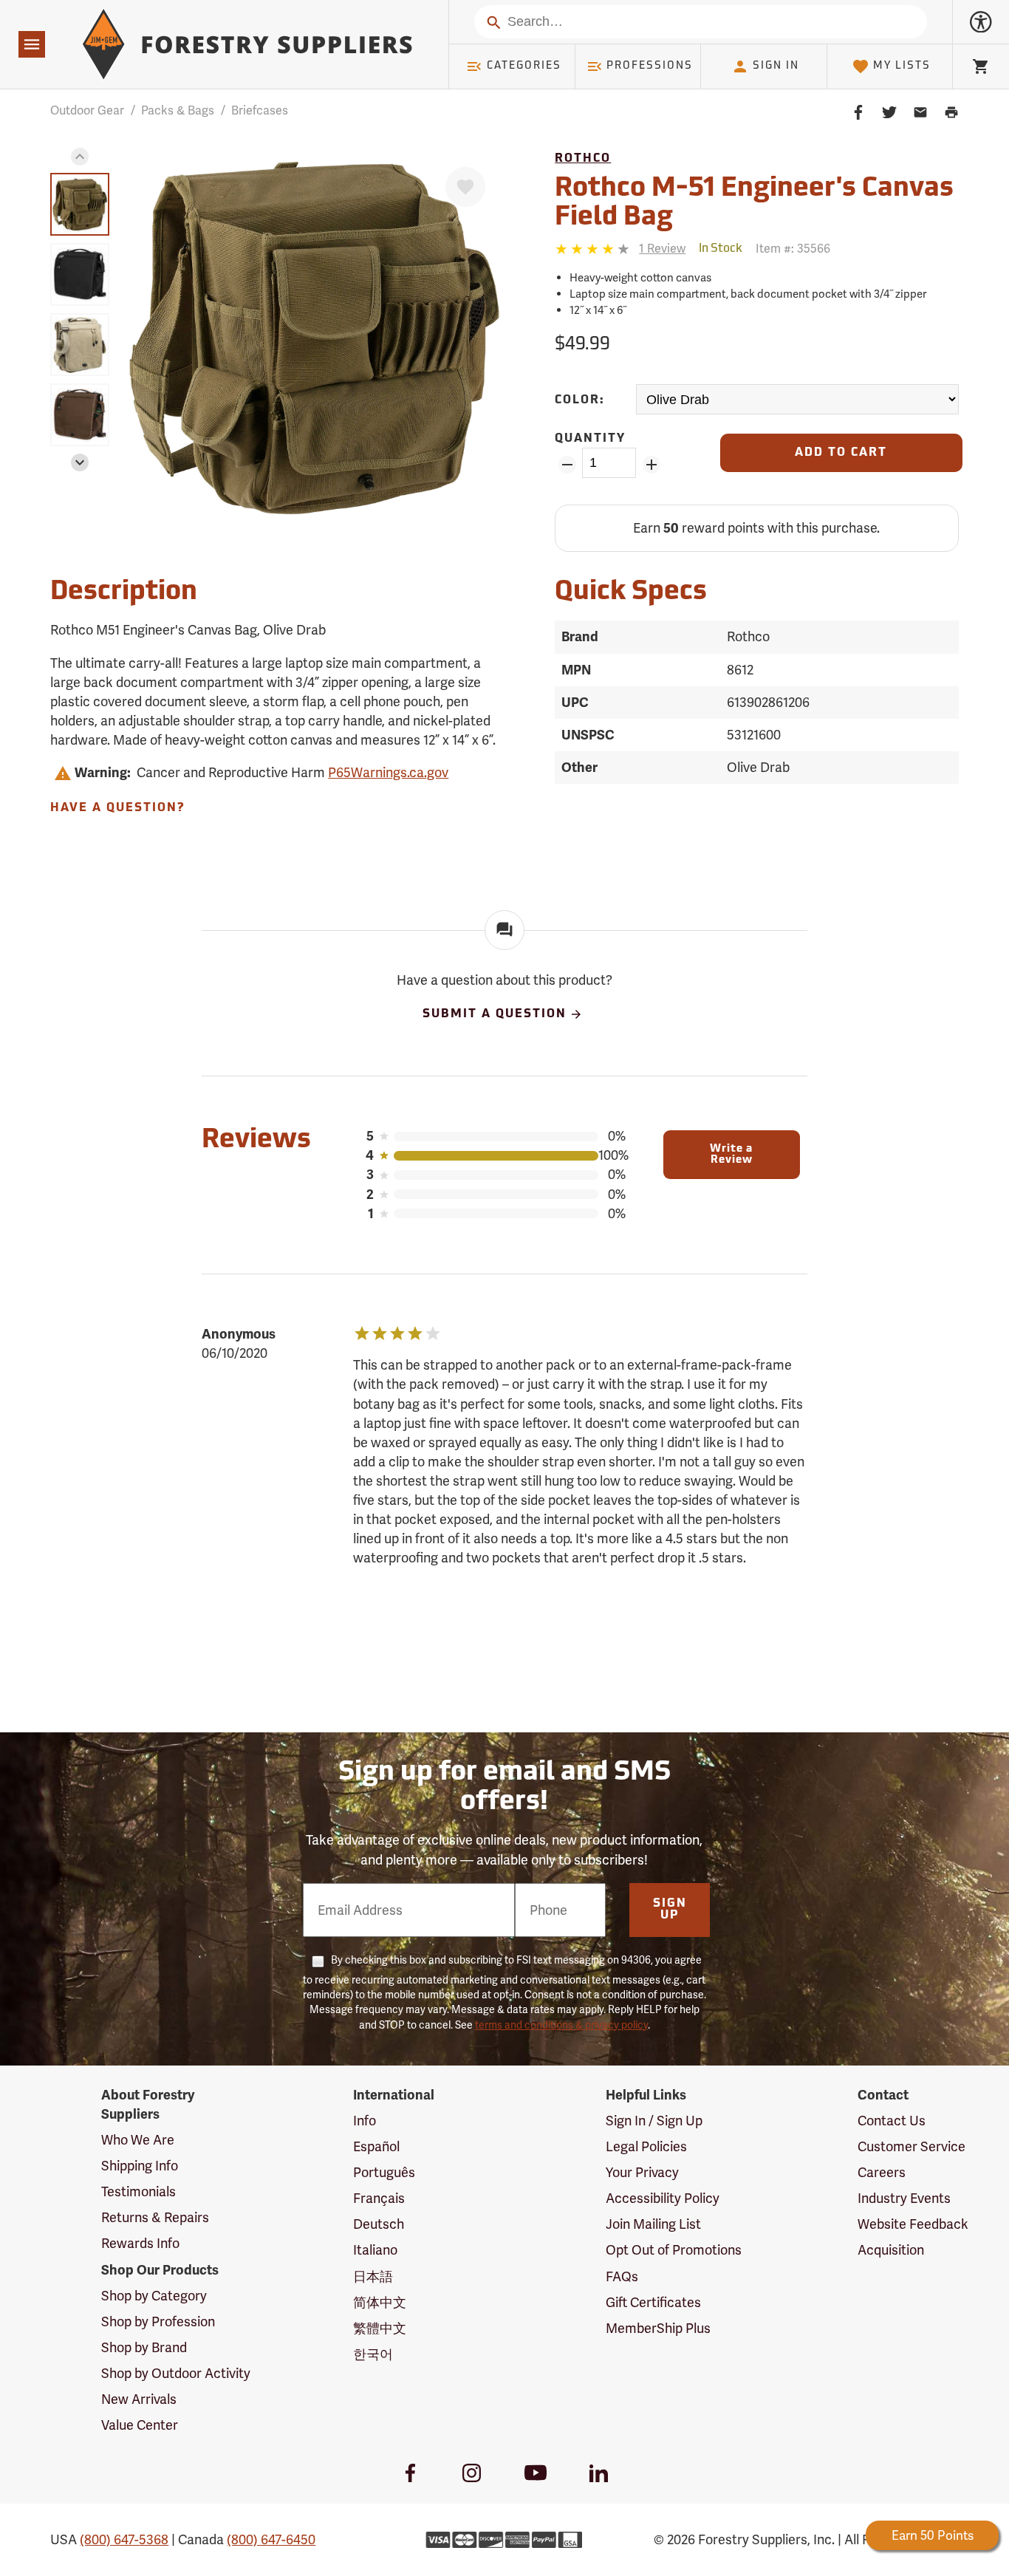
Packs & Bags (178, 110)
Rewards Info (140, 2243)
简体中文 (380, 2302)
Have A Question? (117, 808)
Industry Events (904, 2198)
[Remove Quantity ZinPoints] (567, 465)
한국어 (373, 2354)
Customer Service (911, 2146)
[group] (80, 204)
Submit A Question (495, 1014)
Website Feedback (913, 2224)
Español (376, 2146)
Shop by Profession (158, 2322)
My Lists (902, 66)
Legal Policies (646, 2146)
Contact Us (892, 2121)
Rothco (583, 159)
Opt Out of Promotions (674, 2250)
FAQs (622, 2276)
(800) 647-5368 (124, 2539)
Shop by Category (154, 2296)
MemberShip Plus (658, 2328)
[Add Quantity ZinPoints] (651, 465)
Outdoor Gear (87, 110)
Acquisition (891, 2250)
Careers (882, 2172)
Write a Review (731, 1155)
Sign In (776, 66)
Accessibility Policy (663, 2198)
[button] (80, 157)
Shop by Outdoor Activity (176, 2373)
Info (365, 2121)
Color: (580, 400)
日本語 (373, 2276)
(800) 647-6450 (271, 2539)
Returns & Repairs (155, 2217)
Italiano (375, 2250)
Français (379, 2198)
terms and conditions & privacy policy (561, 2025)
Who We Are (138, 2140)
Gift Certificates (653, 2302)
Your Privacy (642, 2172)
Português (384, 2172)
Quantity (590, 439)
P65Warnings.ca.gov (388, 772)
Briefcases (260, 110)
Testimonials (138, 2191)
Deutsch (379, 2224)
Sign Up (670, 1910)
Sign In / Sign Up (654, 2121)
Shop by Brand (144, 2347)
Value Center (140, 2425)
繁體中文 (380, 2328)
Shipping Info (140, 2166)
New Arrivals (139, 2399)
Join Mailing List (653, 2224)
